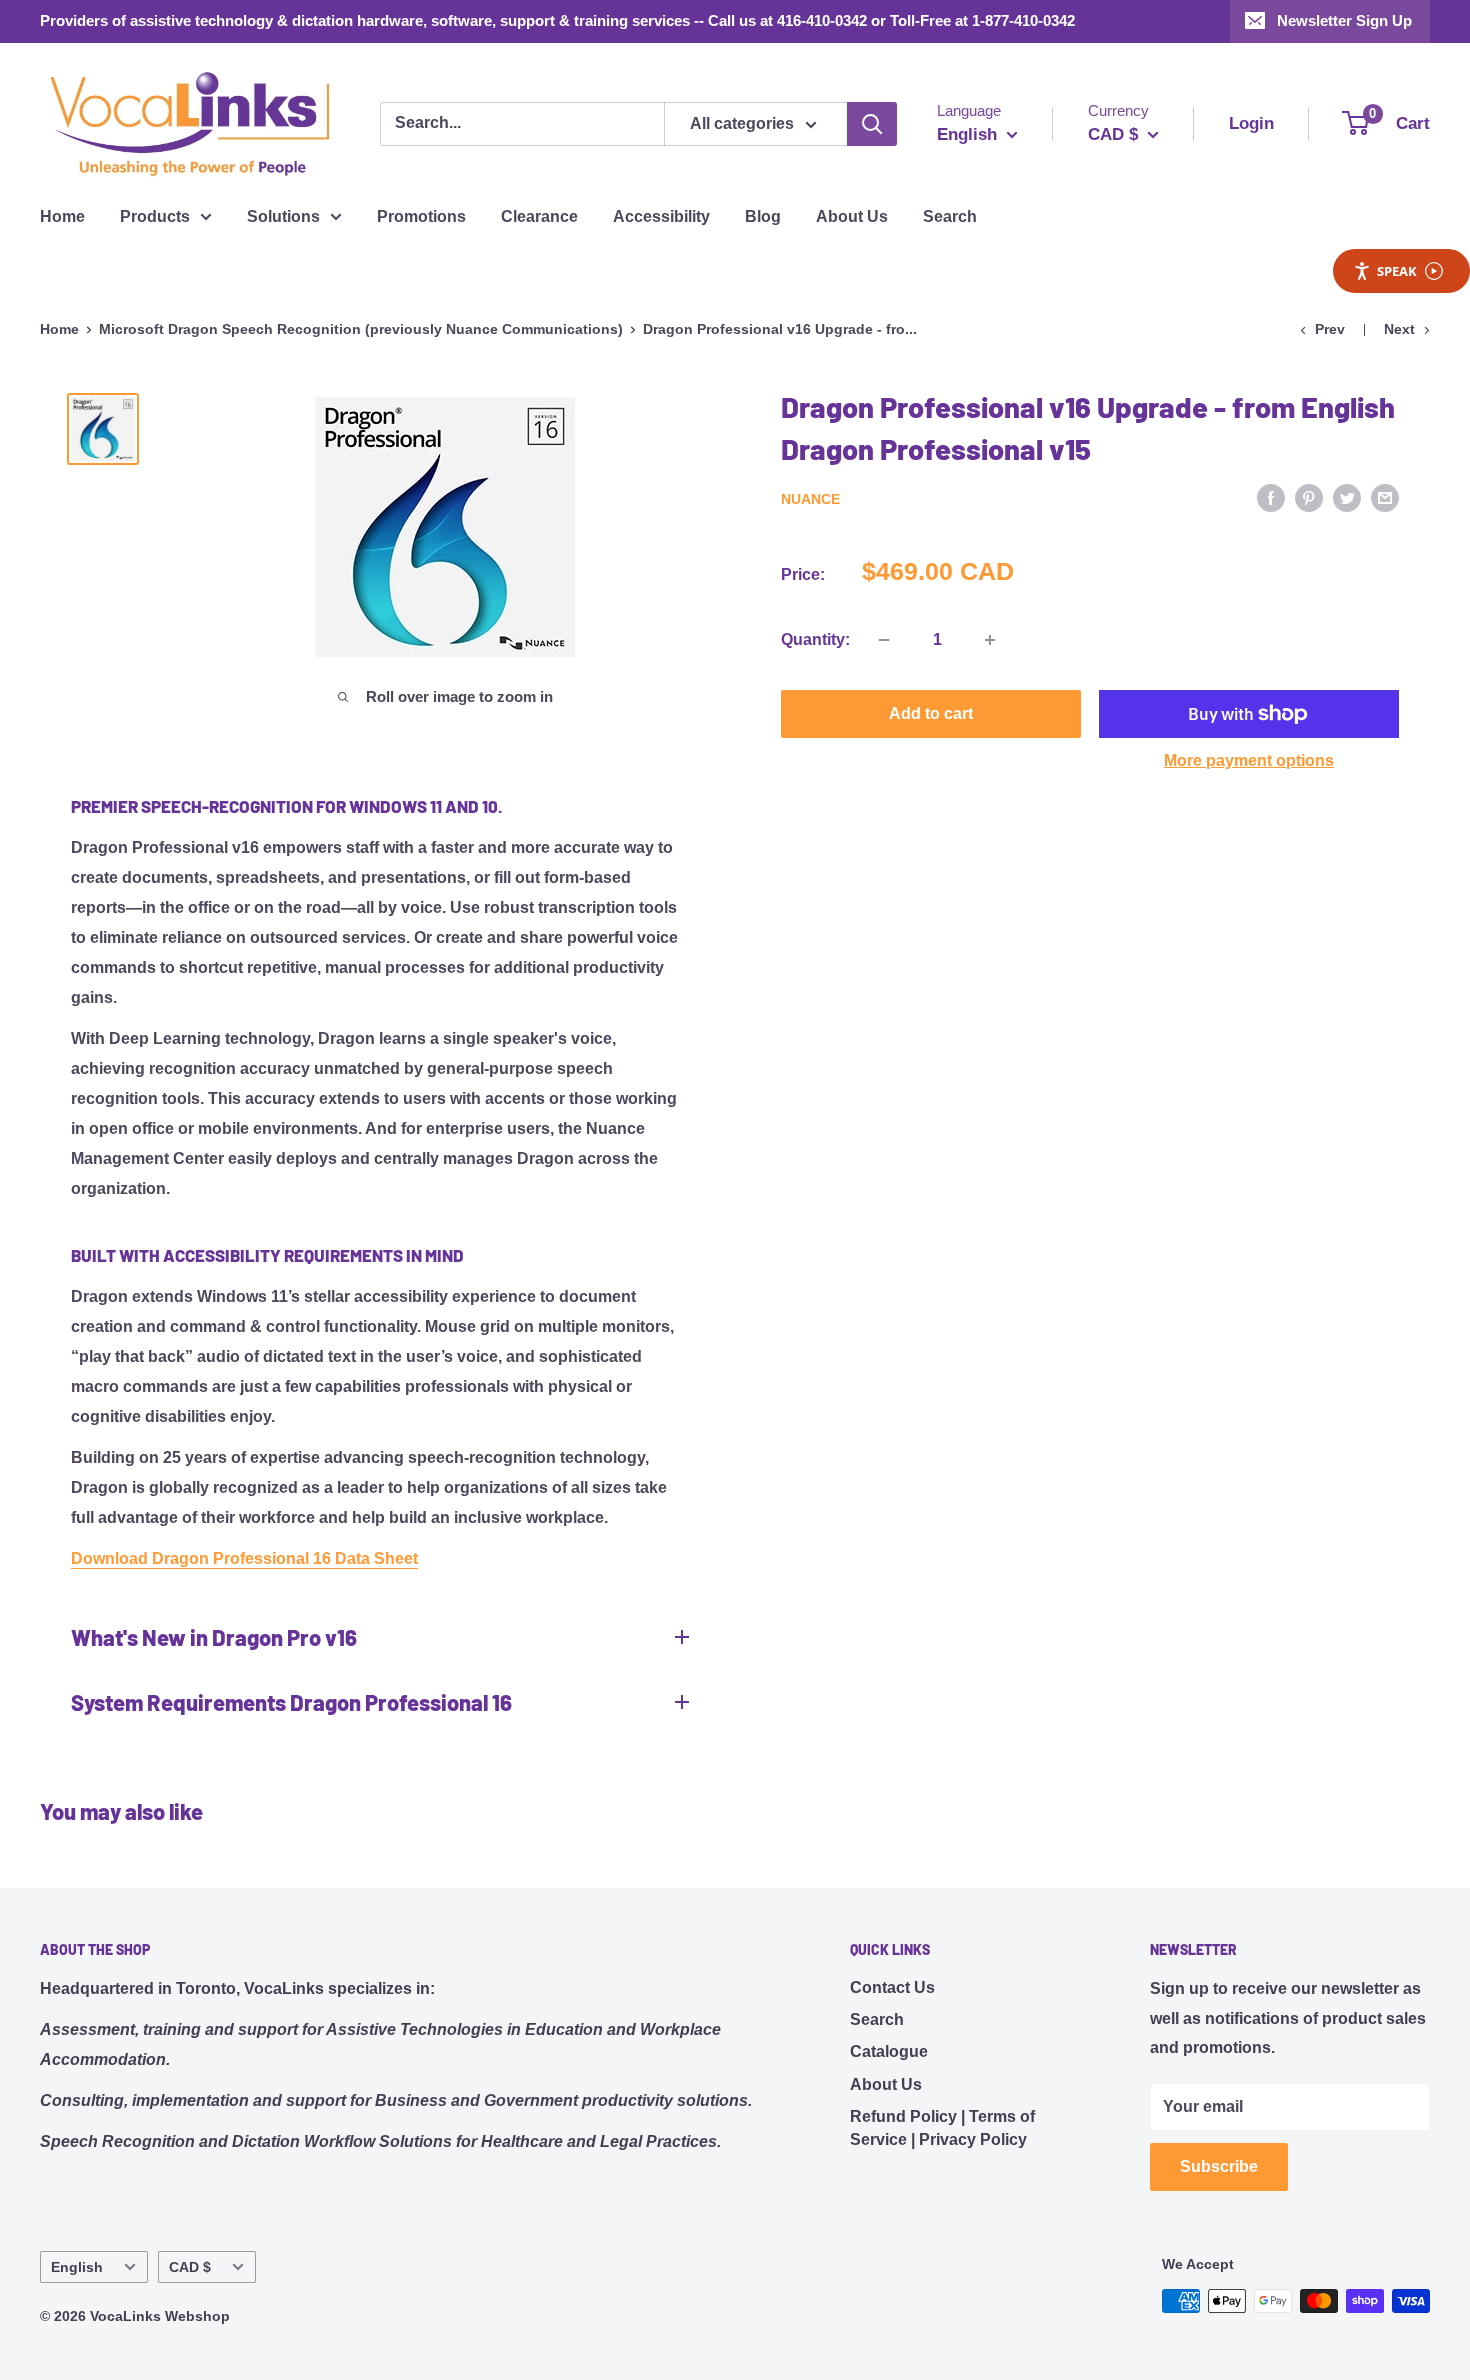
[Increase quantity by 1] (990, 640)
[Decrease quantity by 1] (884, 640)
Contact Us (892, 1987)
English (77, 2267)
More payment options (1249, 760)
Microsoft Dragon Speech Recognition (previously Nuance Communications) (361, 329)
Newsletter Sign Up (1344, 20)
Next (1399, 329)
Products (155, 216)
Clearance (539, 216)
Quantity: (815, 639)
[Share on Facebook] (1271, 497)
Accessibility (661, 216)
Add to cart (931, 713)
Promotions (421, 216)
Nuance (810, 499)
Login (1251, 123)
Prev (1330, 329)
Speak (1397, 271)
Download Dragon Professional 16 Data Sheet (244, 1558)
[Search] (872, 124)
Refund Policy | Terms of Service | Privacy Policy (942, 2127)
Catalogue (889, 2051)
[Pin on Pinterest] (1309, 497)
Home (62, 216)
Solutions (283, 216)
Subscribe (1219, 2166)
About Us (852, 216)
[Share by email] (1385, 497)
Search (950, 216)
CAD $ (190, 2267)
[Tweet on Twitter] (1347, 497)
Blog (763, 216)
